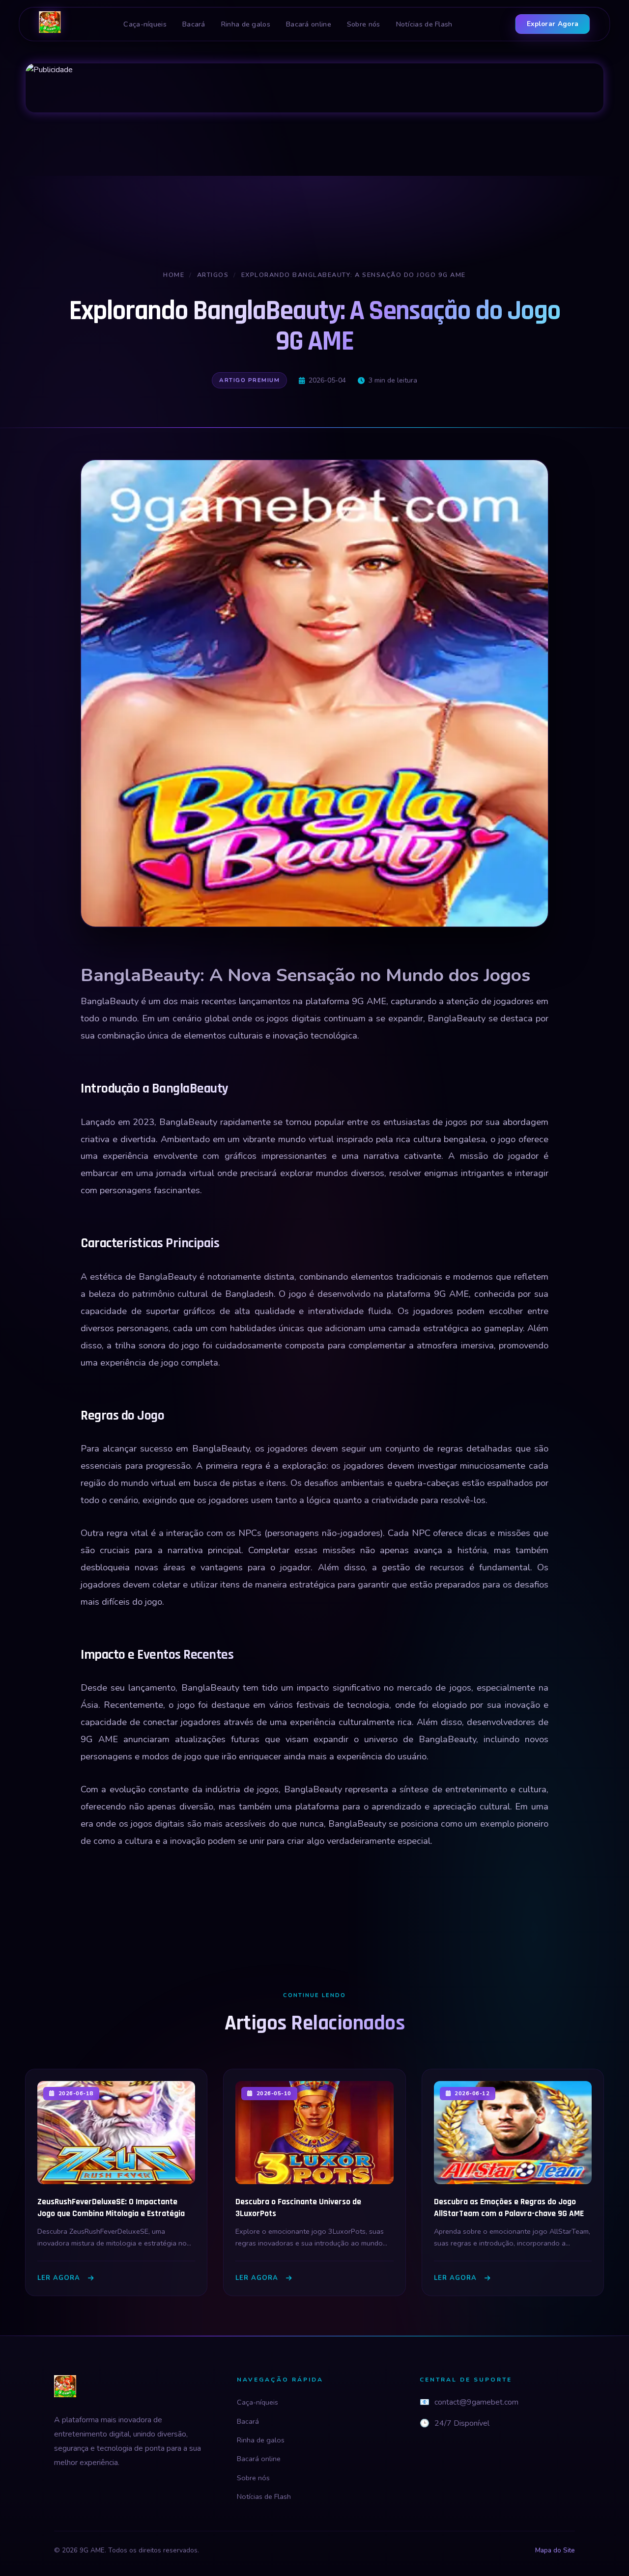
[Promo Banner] (314, 88)
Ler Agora (59, 2278)
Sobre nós (364, 24)
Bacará (194, 24)
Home (174, 275)
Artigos (213, 275)
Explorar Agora (553, 24)
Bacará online (309, 24)
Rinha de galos (246, 24)
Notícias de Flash (424, 24)
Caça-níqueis (145, 24)
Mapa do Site (555, 2550)
